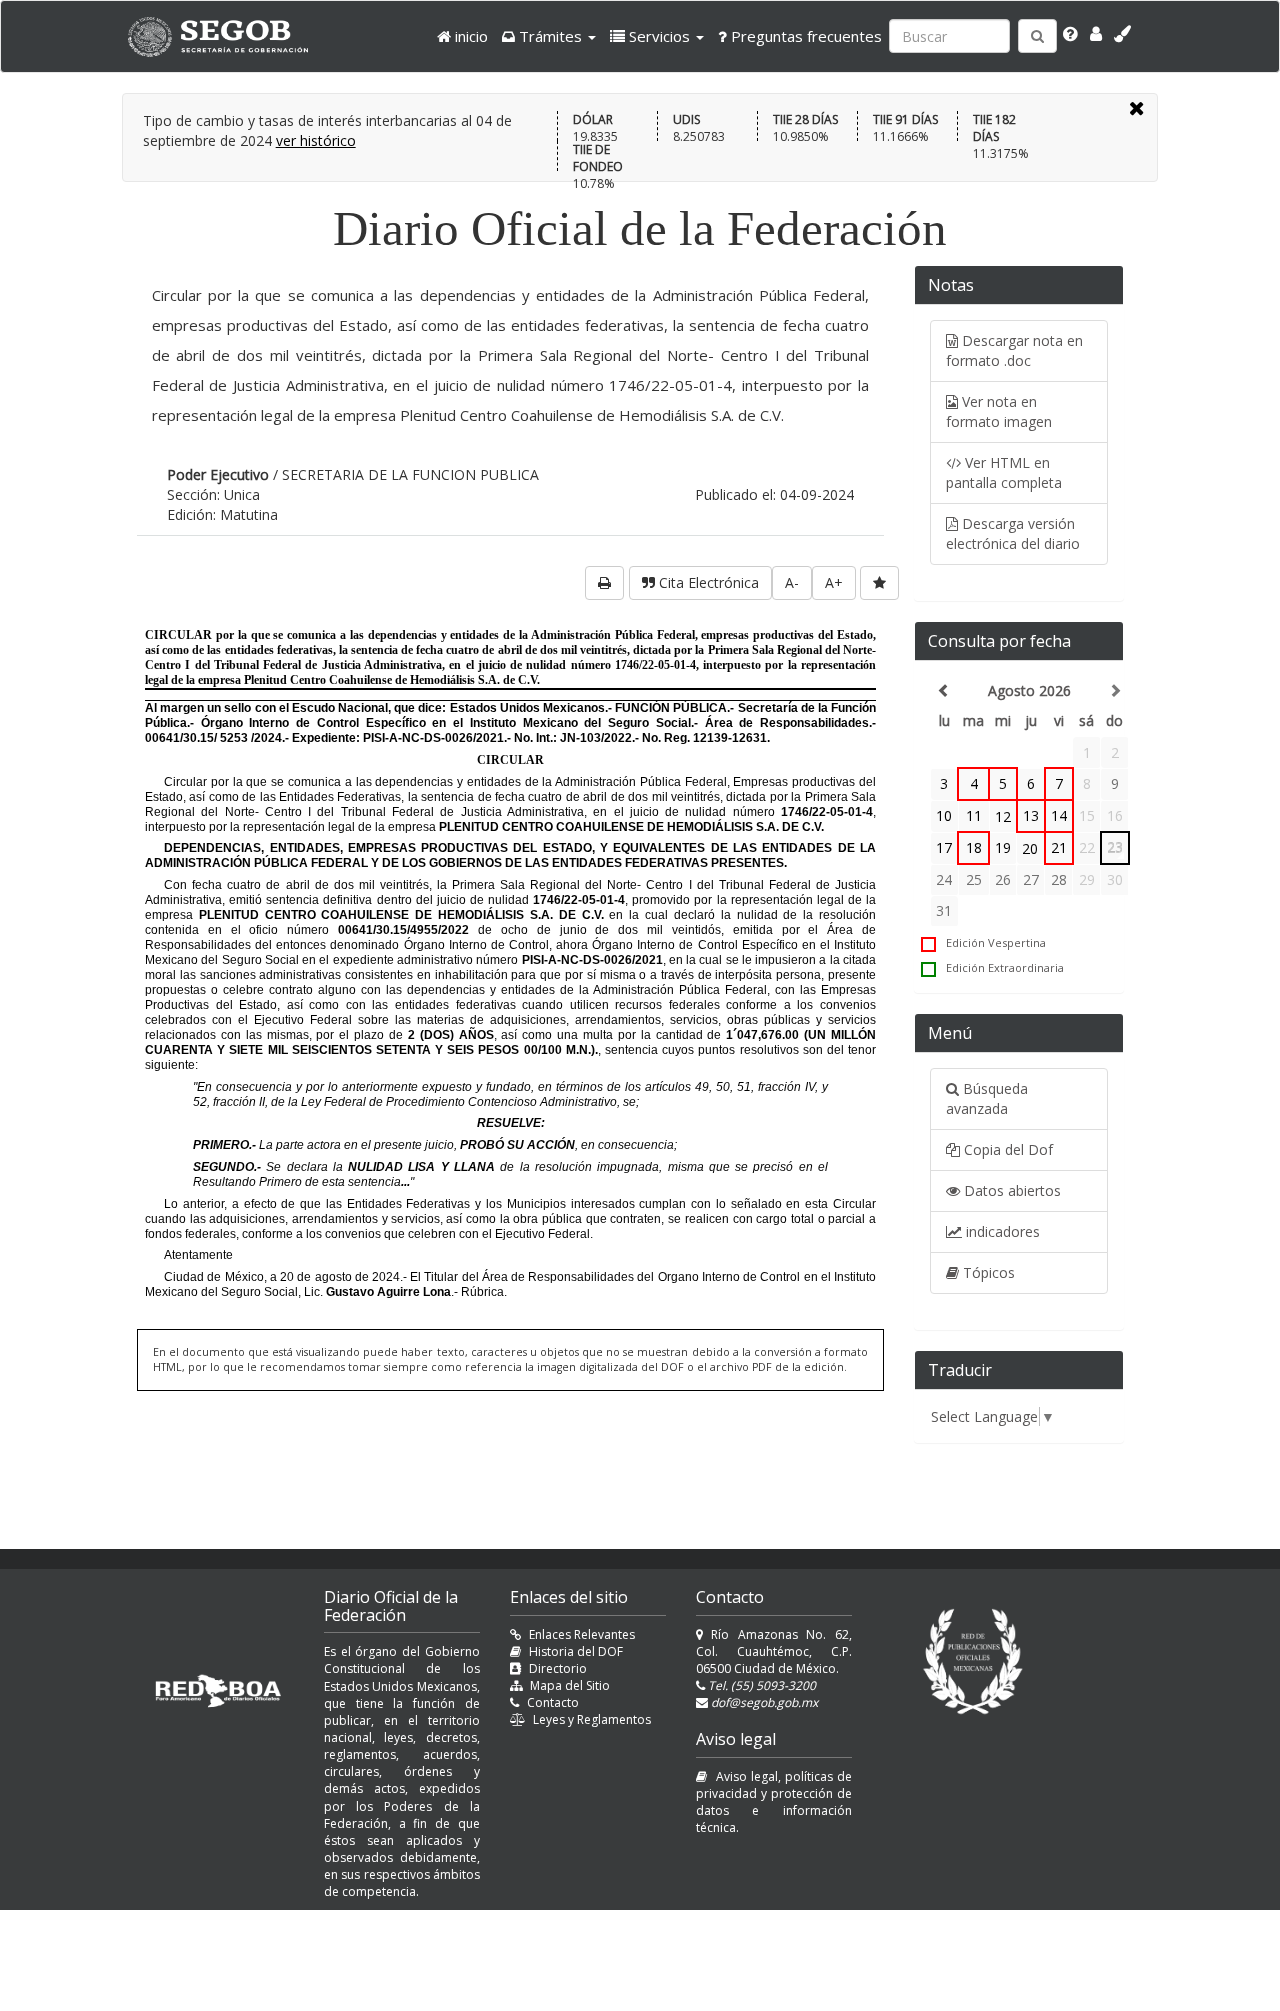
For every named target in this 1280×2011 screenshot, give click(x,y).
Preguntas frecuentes (804, 36)
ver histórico (316, 140)
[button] (549, 36)
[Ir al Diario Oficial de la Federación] (228, 36)
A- (792, 582)
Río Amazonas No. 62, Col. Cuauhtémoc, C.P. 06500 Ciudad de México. (774, 1651)
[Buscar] (1037, 36)
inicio (469, 36)
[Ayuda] (1070, 34)
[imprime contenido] (604, 583)
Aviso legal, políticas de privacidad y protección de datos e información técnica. (774, 1802)
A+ (834, 582)
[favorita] (879, 583)
